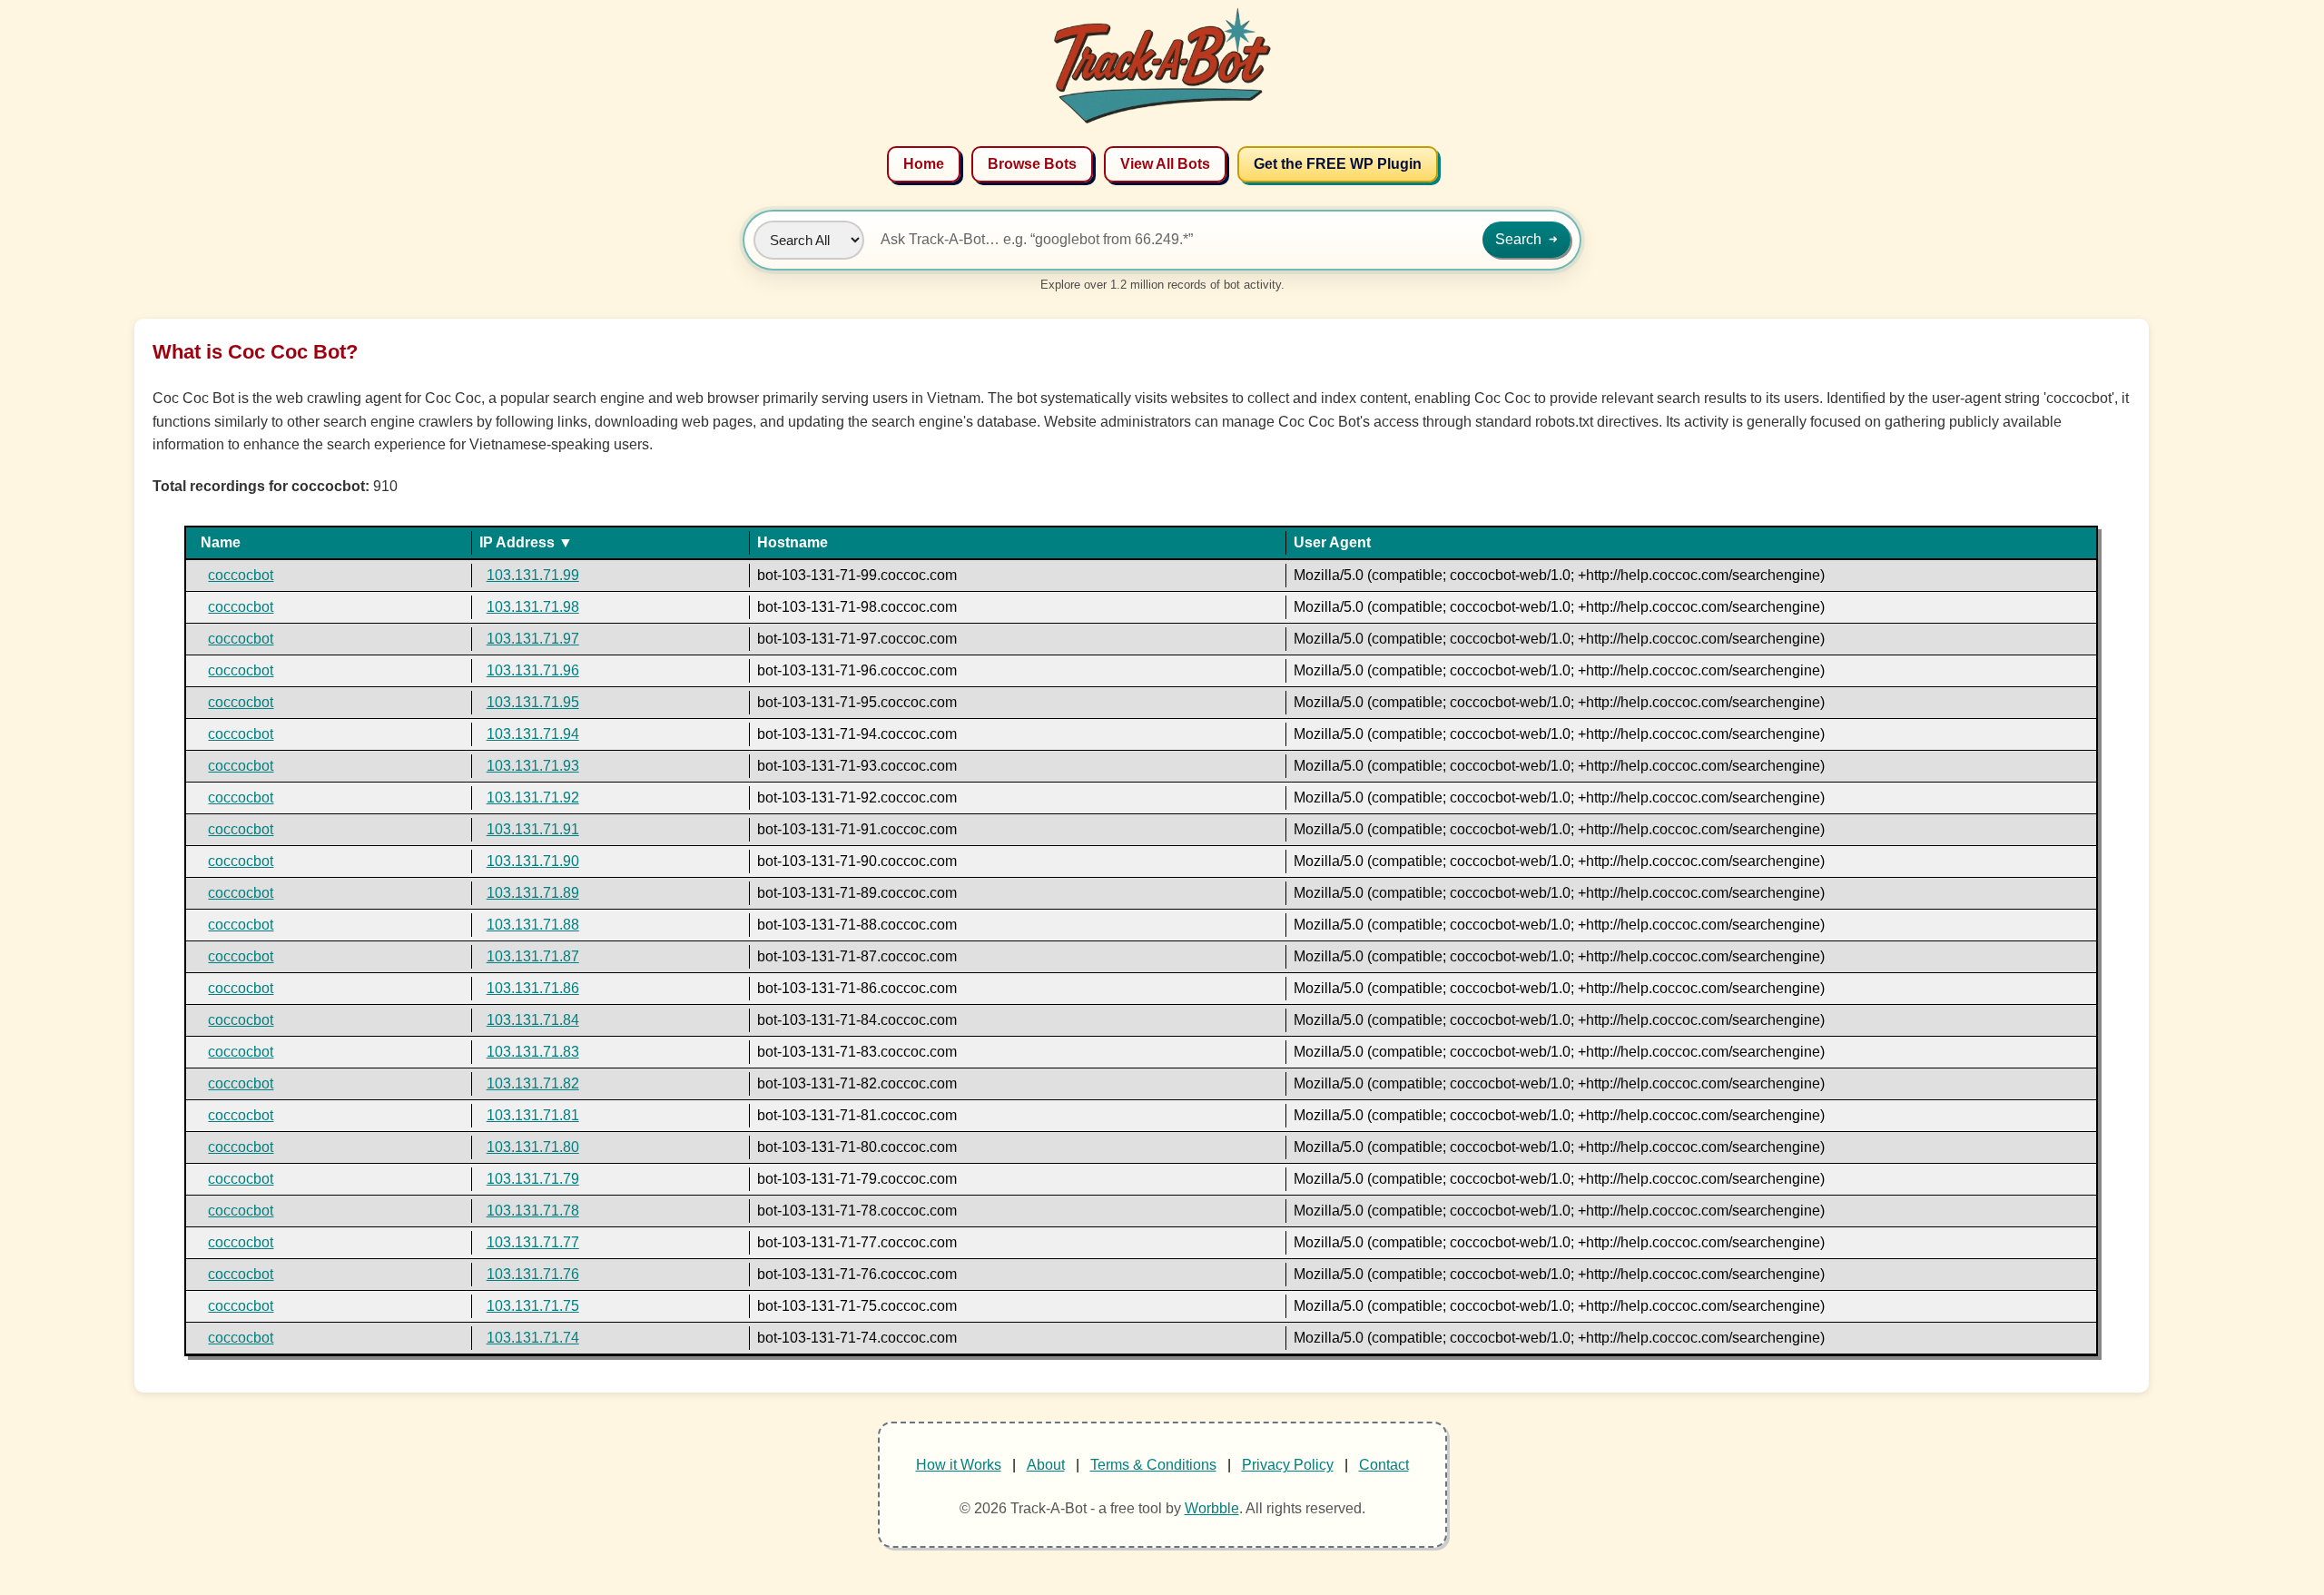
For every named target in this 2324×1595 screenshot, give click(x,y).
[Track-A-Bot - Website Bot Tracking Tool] (1162, 124)
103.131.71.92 (533, 797)
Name (221, 542)
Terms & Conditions (1153, 1465)
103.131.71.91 (533, 829)
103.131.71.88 (533, 925)
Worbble (1212, 1508)
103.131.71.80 (533, 1147)
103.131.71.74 (533, 1338)
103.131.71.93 (533, 766)
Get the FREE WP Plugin (1338, 164)
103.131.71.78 (533, 1211)
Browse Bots (1032, 164)
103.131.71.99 (533, 575)
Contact (1384, 1465)
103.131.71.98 (533, 607)
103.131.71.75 (533, 1306)
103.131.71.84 (533, 1020)
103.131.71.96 (533, 670)
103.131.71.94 (533, 734)
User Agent (1332, 542)
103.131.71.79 (533, 1179)
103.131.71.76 (533, 1274)
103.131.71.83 (533, 1052)
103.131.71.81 (533, 1115)
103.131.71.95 (533, 702)
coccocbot (241, 575)
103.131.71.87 (533, 956)
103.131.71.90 (533, 861)
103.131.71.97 (533, 639)
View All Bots (1165, 164)
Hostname (793, 542)
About (1046, 1465)
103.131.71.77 (533, 1242)
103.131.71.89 (533, 893)
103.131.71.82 (533, 1083)
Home (924, 164)
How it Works (959, 1465)
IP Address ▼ (526, 542)
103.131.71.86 (533, 988)
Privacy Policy (1288, 1465)
